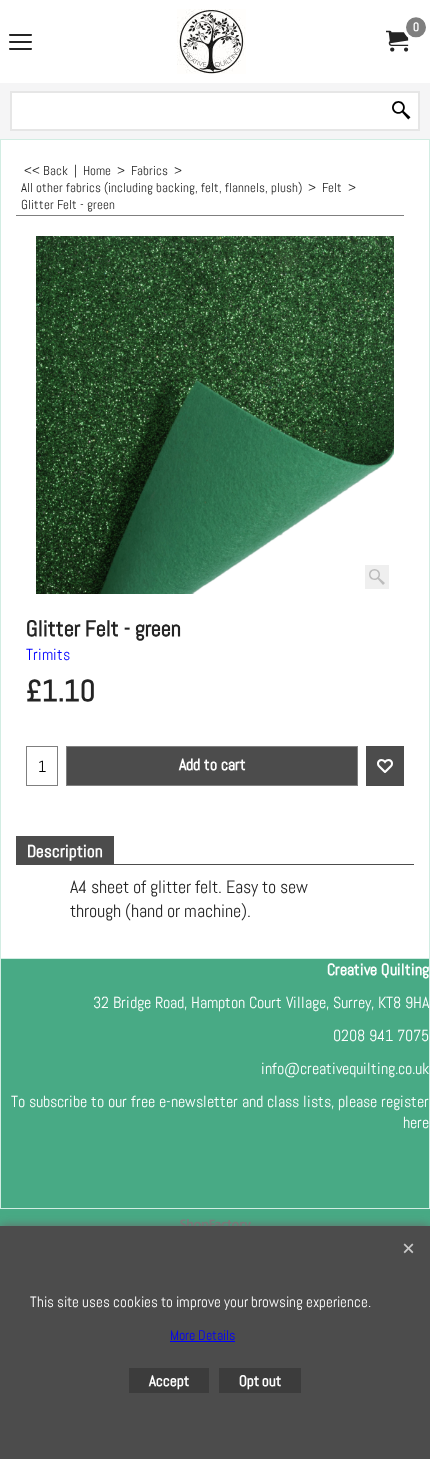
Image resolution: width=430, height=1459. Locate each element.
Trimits (48, 654)
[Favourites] (385, 766)
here (416, 1122)
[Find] (401, 111)
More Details (202, 1335)
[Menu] (20, 43)
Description (65, 851)
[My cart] (396, 41)
